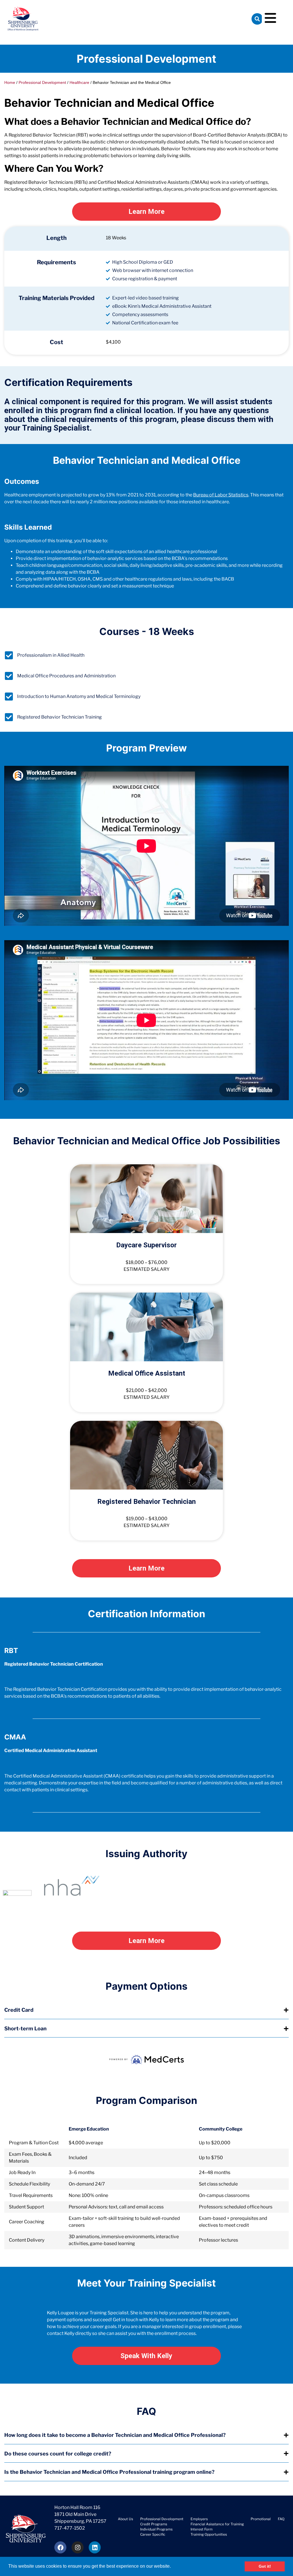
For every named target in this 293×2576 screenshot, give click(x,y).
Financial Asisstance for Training (217, 2524)
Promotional (261, 2519)
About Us (125, 2519)
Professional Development (42, 83)
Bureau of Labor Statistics (221, 495)
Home (10, 83)
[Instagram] (78, 2547)
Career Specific (153, 2534)
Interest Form (202, 2529)
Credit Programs (154, 2524)
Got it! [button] (265, 2566)
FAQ (281, 2519)
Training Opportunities (209, 2534)
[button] (173, 2567)
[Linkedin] (95, 2547)
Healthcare (79, 83)
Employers (199, 2519)
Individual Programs (156, 2529)
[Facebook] (60, 2547)
